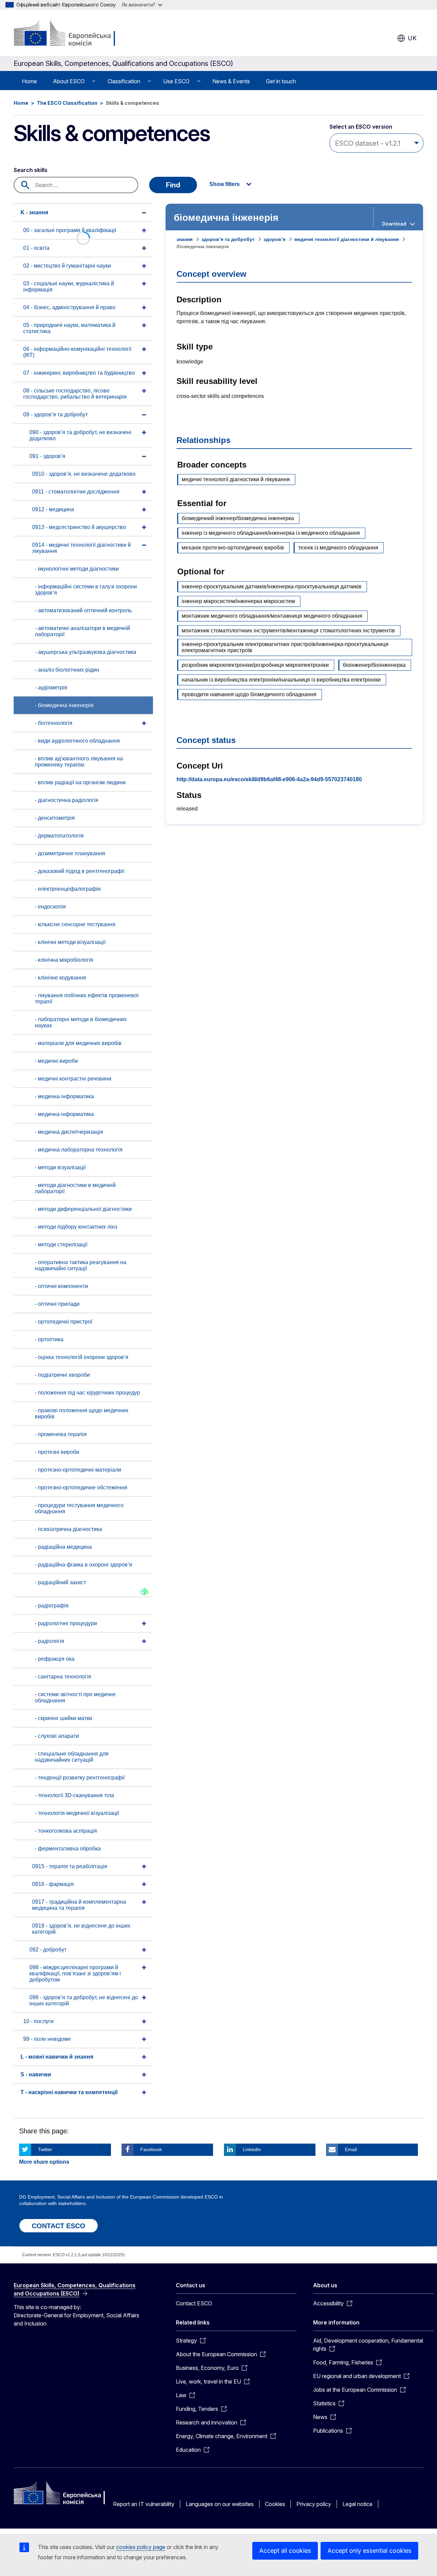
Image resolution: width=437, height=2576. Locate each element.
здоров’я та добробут (228, 239)
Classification (124, 81)
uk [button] (412, 38)
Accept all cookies (285, 2551)
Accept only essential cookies (369, 2551)
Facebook (151, 2149)
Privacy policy (314, 2504)
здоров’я (274, 239)
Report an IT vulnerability (144, 2504)
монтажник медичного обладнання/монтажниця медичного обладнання (272, 616)
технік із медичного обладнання (338, 548)
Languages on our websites (220, 2504)
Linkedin (252, 2149)
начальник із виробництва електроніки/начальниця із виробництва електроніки (281, 680)
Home (29, 81)
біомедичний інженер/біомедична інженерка (238, 518)
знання (185, 239)
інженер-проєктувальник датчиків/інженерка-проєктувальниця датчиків (272, 586)
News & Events (231, 81)
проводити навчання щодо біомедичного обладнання (249, 694)
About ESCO (69, 81)
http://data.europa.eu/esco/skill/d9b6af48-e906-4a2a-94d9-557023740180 (269, 779)
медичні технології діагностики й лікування (347, 239)
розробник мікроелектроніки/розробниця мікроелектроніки (255, 665)
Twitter (45, 2149)
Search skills (31, 170)
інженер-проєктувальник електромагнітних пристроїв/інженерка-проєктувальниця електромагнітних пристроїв (285, 647)
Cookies (275, 2504)
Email (351, 2149)
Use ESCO (176, 81)
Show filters (224, 184)
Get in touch (281, 81)
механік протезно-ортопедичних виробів (233, 548)
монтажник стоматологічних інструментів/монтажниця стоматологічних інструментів (288, 631)
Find (173, 185)
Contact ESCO (194, 2303)
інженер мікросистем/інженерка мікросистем (238, 601)
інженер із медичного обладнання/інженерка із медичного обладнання (271, 533)
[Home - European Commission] (69, 34)
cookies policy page (141, 2547)
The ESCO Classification (67, 103)
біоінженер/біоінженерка (374, 665)
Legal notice (357, 2504)
